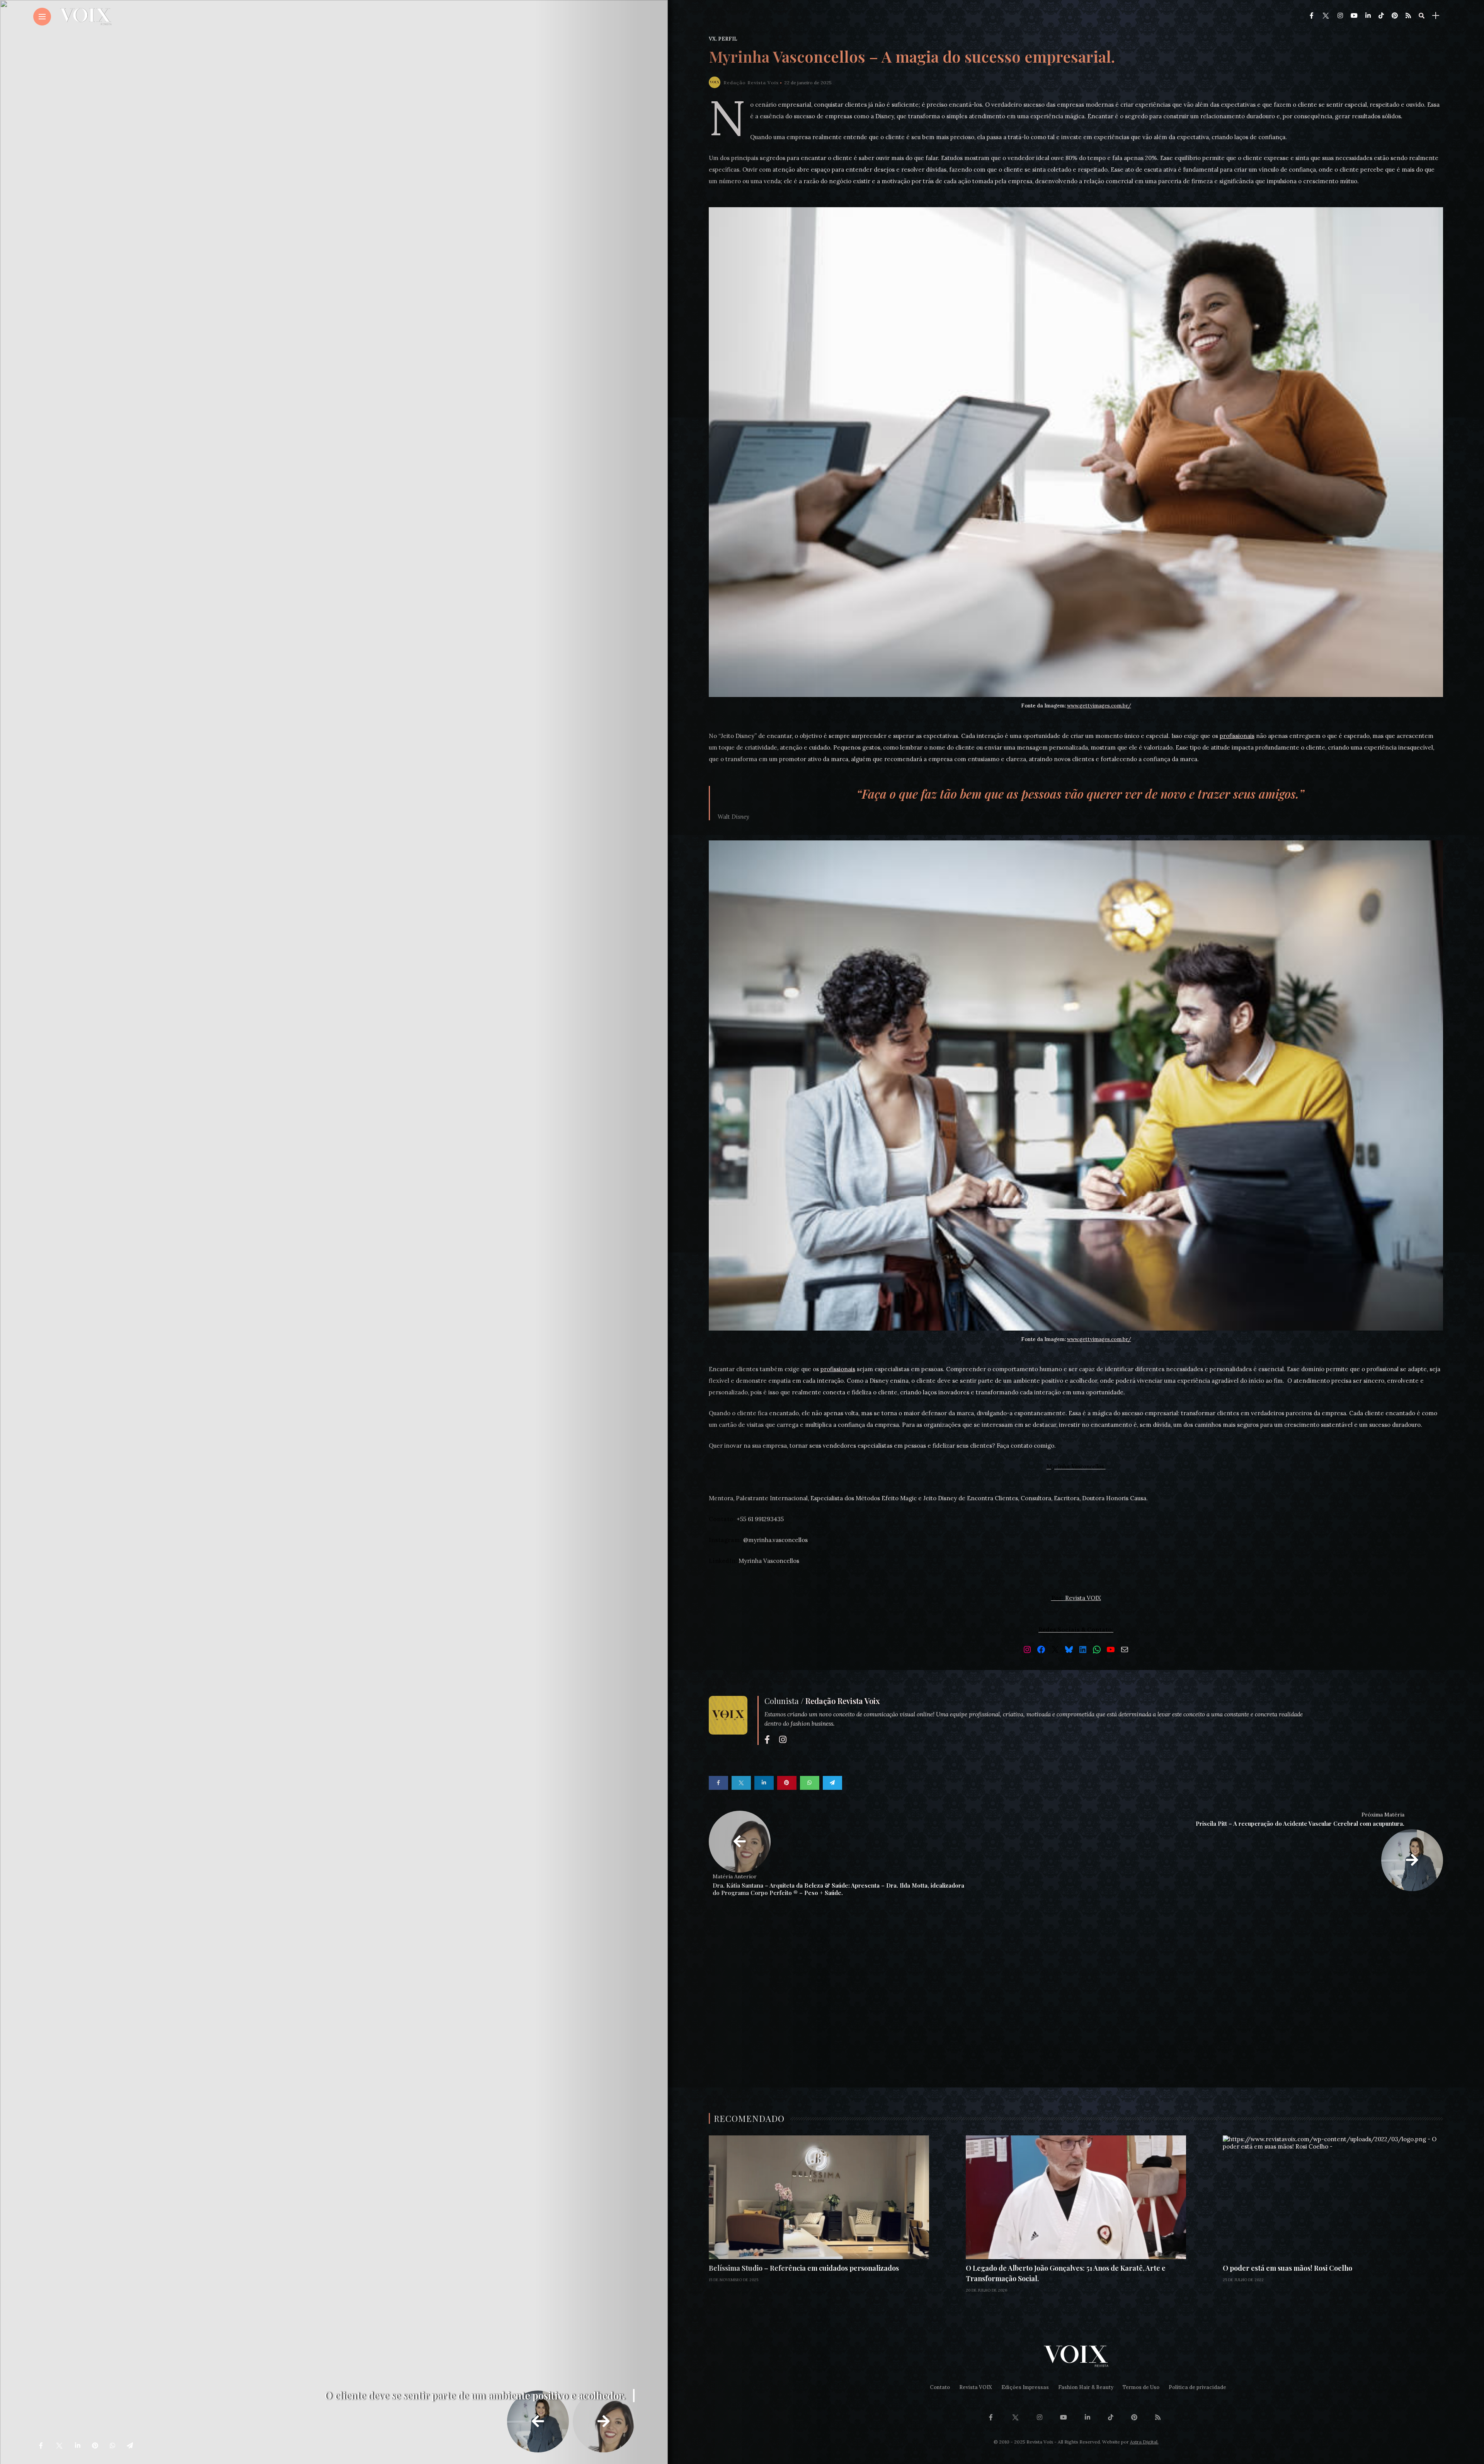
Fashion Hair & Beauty (1086, 2387)
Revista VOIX (976, 2387)
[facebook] (41, 2445)
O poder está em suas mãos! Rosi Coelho (1287, 2268)
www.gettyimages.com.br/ (1099, 706)
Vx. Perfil (723, 39)
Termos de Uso (1141, 2387)
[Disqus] (1076, 2015)
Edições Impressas (1025, 2387)
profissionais (1237, 736)
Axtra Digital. (1144, 2442)
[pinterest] (95, 2445)
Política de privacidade (1197, 2387)
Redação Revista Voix (751, 83)
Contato (940, 2387)
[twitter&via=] (59, 2445)
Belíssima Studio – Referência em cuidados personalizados (804, 2268)
